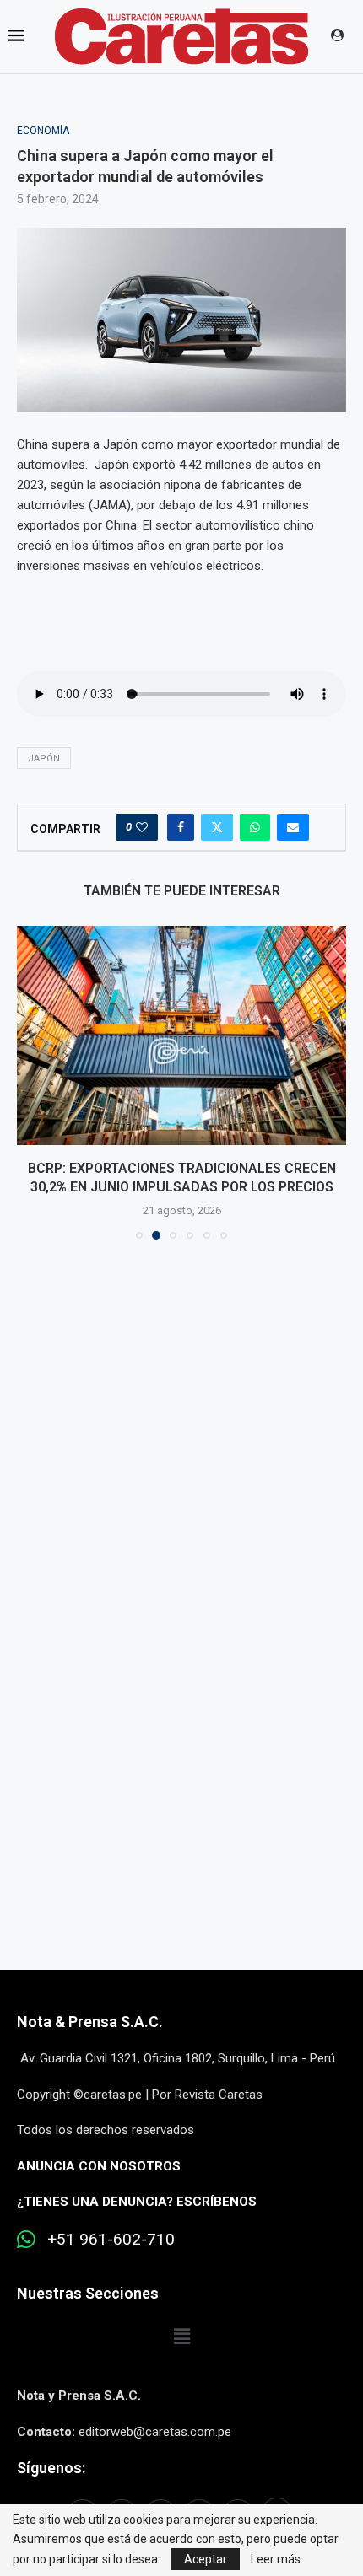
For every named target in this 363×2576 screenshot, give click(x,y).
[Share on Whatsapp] (255, 827)
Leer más (276, 2559)
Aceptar (206, 2559)
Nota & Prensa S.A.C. (90, 2022)
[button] (31, 1082)
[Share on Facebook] (181, 827)
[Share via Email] (293, 827)
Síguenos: (51, 2468)
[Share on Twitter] (217, 827)
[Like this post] (142, 827)
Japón (44, 758)
